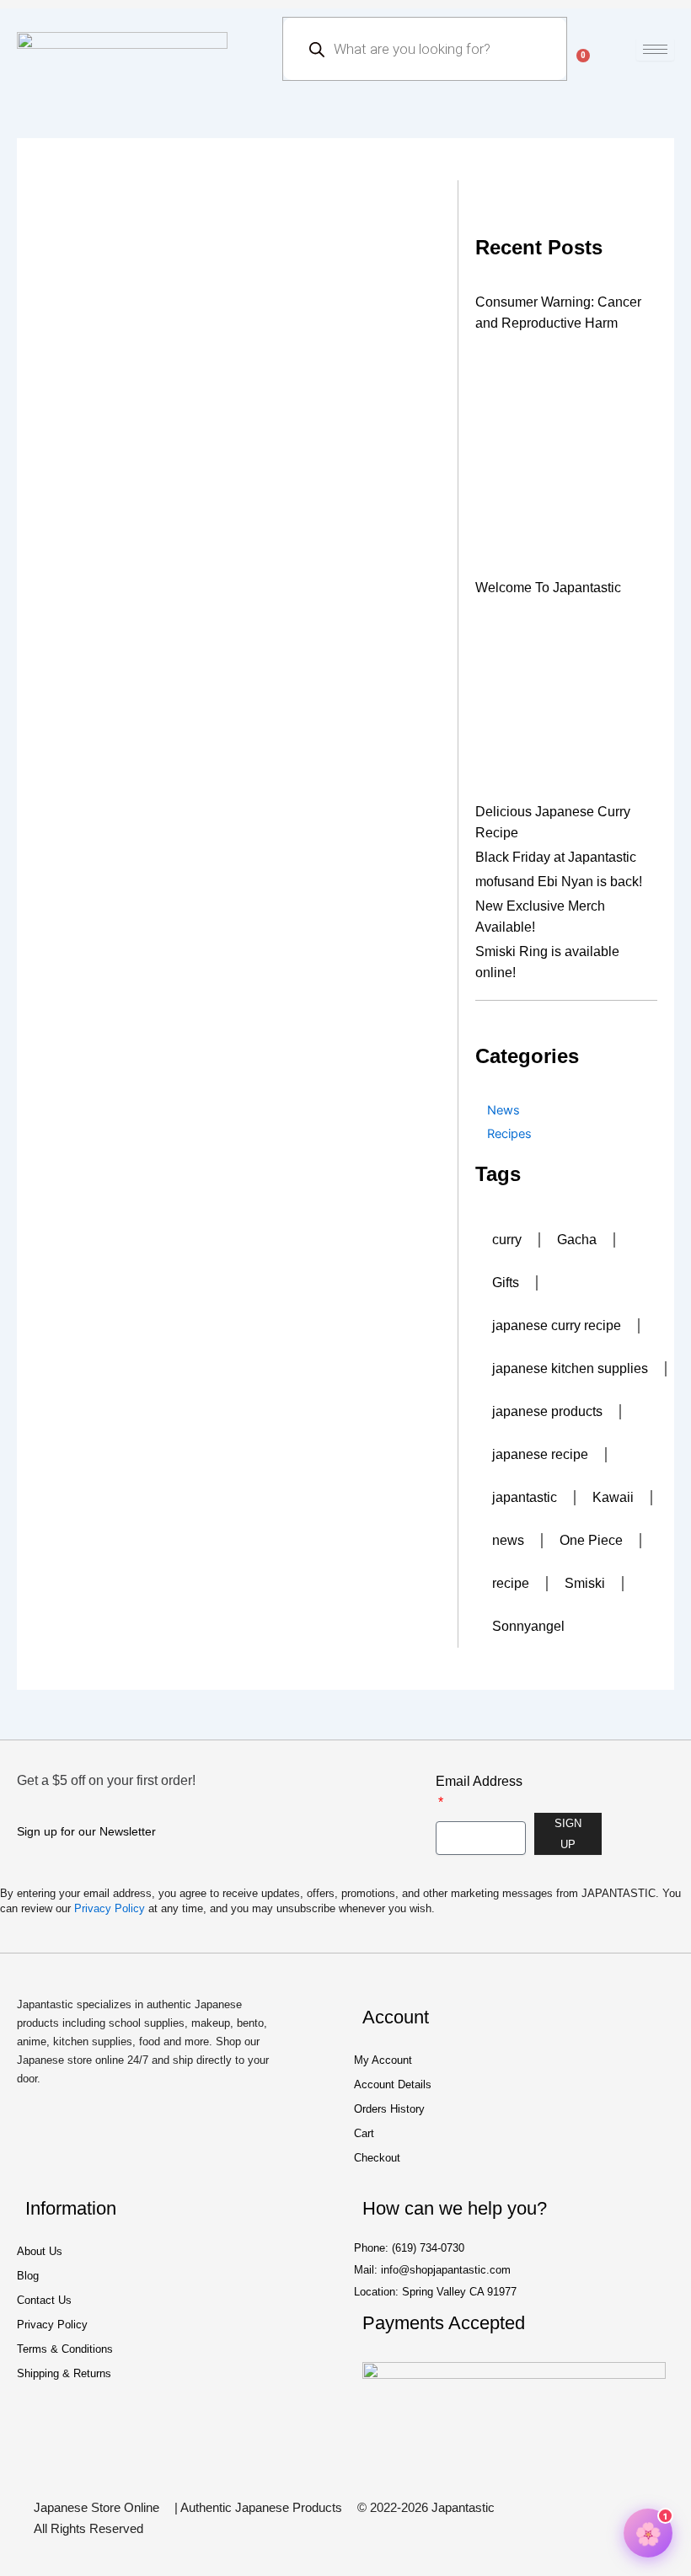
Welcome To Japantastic (548, 588)
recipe (511, 1583)
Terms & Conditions (65, 2349)
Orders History (389, 2109)
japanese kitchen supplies (570, 1368)
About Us (40, 2251)
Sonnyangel (528, 1626)
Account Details (393, 2084)
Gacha (577, 1240)
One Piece (591, 1540)
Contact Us (44, 2300)
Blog (28, 2276)
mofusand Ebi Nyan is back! (559, 882)
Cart (364, 2133)
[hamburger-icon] (655, 49)
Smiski (585, 1583)
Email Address (479, 1781)
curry (507, 1240)
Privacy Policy (110, 1908)
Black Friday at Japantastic (556, 857)
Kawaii (613, 1497)
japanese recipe (540, 1454)
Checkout (377, 2158)
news (508, 1540)
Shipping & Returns (64, 2373)
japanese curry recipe (557, 1325)
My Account (383, 2060)
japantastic (525, 1497)
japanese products (547, 1411)
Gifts (506, 1283)
